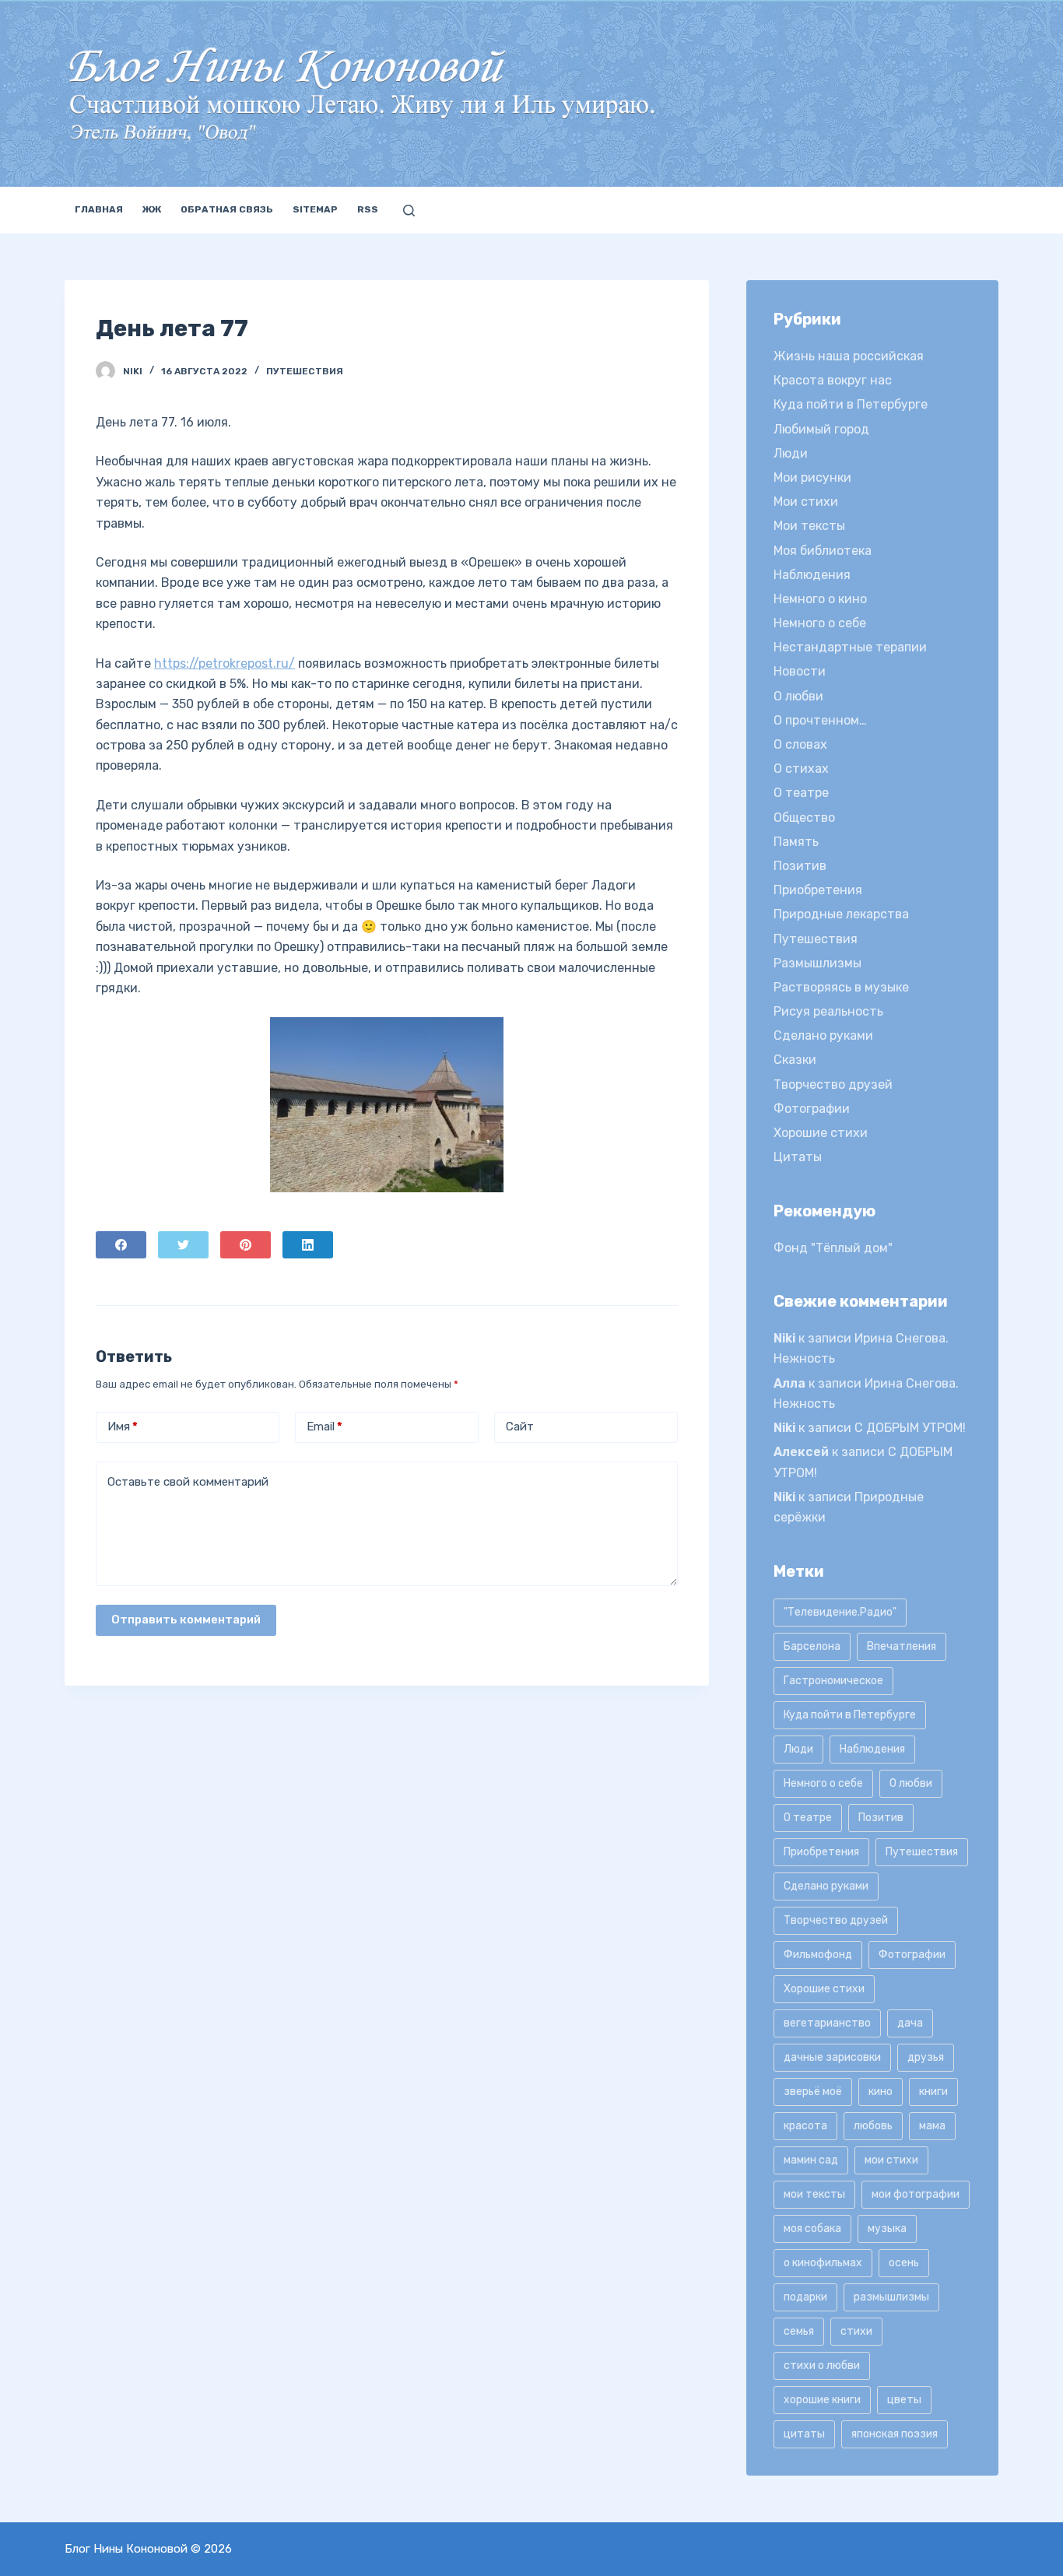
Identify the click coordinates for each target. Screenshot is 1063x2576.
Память (796, 842)
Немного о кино (820, 599)
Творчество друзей (833, 1084)
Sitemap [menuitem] (315, 209)
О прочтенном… (820, 720)
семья (799, 2331)
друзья (926, 2057)
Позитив (800, 866)
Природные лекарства (841, 914)
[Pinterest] (246, 1245)
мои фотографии (916, 2194)
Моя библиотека (823, 551)
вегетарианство (827, 2023)
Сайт (520, 1427)
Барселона (812, 1646)
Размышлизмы (817, 963)
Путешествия (305, 371)
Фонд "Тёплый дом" (833, 1248)
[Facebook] (121, 1245)
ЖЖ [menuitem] (152, 209)
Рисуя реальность (828, 1011)
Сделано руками (823, 1035)
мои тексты (814, 2194)
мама (932, 2126)
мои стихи (891, 2160)
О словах (800, 744)
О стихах (801, 769)
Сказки (795, 1060)
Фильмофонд (818, 1955)
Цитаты (798, 1157)
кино (881, 2092)
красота (805, 2126)
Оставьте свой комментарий (188, 1482)
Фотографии (812, 1109)
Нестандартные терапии (850, 647)
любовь (873, 2126)
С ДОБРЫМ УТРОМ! (910, 1428)
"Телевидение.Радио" (840, 1612)
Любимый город (821, 429)
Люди (791, 453)
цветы (904, 2400)
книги (933, 2092)
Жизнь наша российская (849, 356)
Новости (800, 671)
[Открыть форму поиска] (409, 211)
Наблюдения (812, 575)
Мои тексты (809, 526)
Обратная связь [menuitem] (227, 209)
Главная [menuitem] (99, 209)
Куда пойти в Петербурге (851, 404)
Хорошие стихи (821, 1133)
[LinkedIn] (308, 1245)
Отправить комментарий (186, 1620)
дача (910, 2023)
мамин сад (811, 2160)
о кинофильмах (823, 2263)
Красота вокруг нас (833, 380)
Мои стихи (806, 502)
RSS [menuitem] (368, 209)
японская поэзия (895, 2434)
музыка (887, 2229)
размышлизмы (891, 2297)
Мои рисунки (812, 477)
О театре (801, 793)
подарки (805, 2297)
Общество (804, 818)
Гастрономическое (833, 1681)
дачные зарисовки (832, 2057)
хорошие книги (822, 2400)
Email (325, 1427)
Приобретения (818, 890)
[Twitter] (183, 1245)
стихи (856, 2331)
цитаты (804, 2434)
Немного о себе (820, 623)
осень (904, 2263)
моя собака (812, 2229)
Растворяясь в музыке (841, 987)
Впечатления (902, 1646)
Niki (784, 1338)
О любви (798, 696)
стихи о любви (822, 2365)
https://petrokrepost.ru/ (225, 663)
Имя (123, 1427)
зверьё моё (813, 2092)
